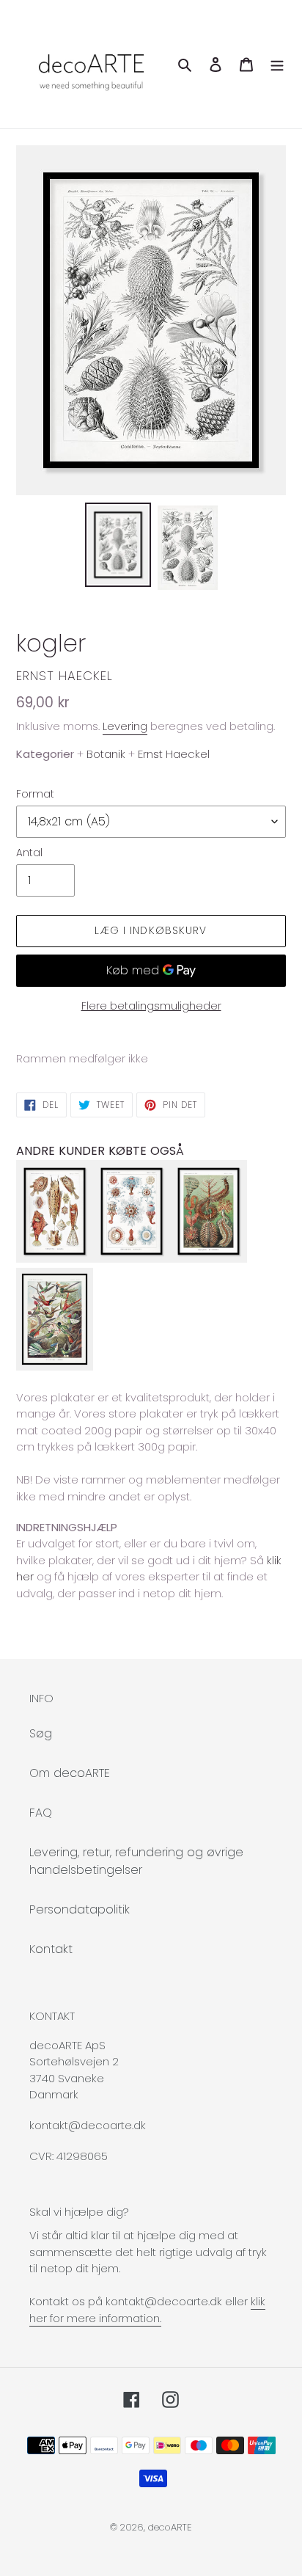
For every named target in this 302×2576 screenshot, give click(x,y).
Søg (41, 1733)
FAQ (41, 1813)
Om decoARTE (70, 1773)
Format (35, 794)
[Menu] (277, 64)
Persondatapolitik (80, 1909)
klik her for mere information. (147, 2310)
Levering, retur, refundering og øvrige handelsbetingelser (136, 1861)
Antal (29, 853)
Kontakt (51, 1949)
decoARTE (170, 2527)
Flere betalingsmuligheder (151, 1006)
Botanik (106, 754)
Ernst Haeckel (65, 676)
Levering (125, 726)
